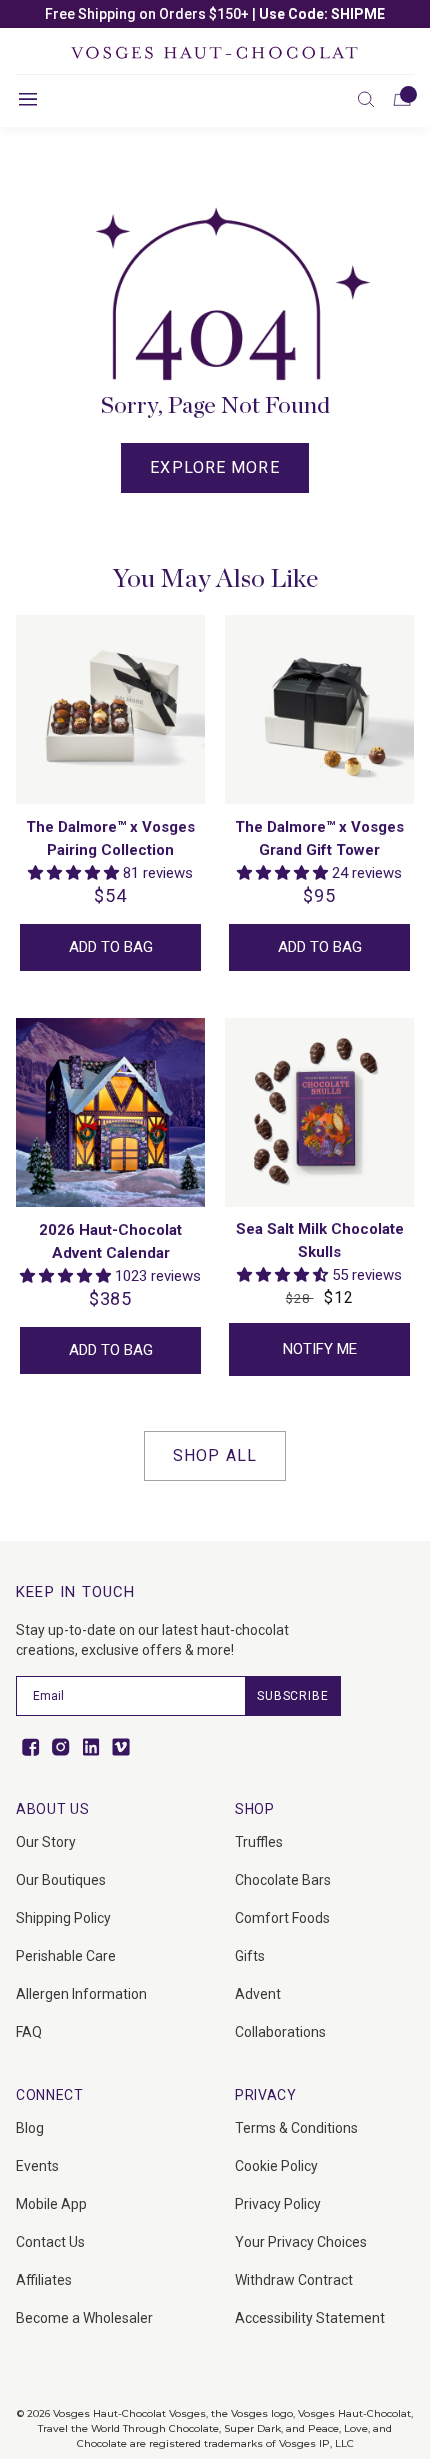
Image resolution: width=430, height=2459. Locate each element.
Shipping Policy (63, 1918)
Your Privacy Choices (301, 2242)
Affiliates (44, 2280)
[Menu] (28, 99)
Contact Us (50, 2242)
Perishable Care (66, 1956)
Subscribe (293, 1696)
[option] (215, 14)
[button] (366, 99)
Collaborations (280, 2032)
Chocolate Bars (283, 1880)
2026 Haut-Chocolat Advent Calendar (110, 1241)
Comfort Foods (282, 1918)
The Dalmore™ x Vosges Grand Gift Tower (319, 838)
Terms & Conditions (296, 2128)
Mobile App (51, 2204)
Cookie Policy (276, 2166)
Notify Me (320, 1349)
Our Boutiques (61, 1880)
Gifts (250, 1956)
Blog (30, 2128)
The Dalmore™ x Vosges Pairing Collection (110, 838)
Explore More (214, 467)
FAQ (29, 2032)
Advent (258, 1994)
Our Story (46, 1842)
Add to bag (111, 947)
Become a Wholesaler (84, 2318)
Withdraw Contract (294, 2280)
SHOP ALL (215, 1455)
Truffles (259, 1842)
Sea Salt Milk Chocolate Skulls (320, 1240)
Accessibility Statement (310, 2318)
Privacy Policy (278, 2204)
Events (37, 2166)
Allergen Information (81, 1994)
